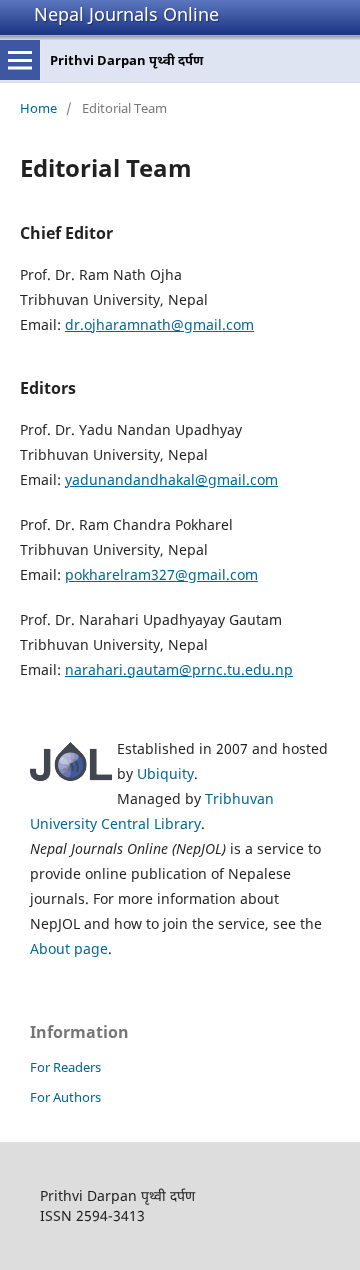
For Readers (65, 1067)
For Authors (65, 1097)
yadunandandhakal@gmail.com (171, 479)
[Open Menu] (20, 60)
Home (38, 108)
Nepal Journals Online (126, 14)
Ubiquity (165, 773)
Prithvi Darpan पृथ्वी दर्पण (126, 60)
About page (69, 948)
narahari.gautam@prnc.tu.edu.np (179, 669)
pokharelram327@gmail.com (161, 574)
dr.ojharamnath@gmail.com (159, 324)
